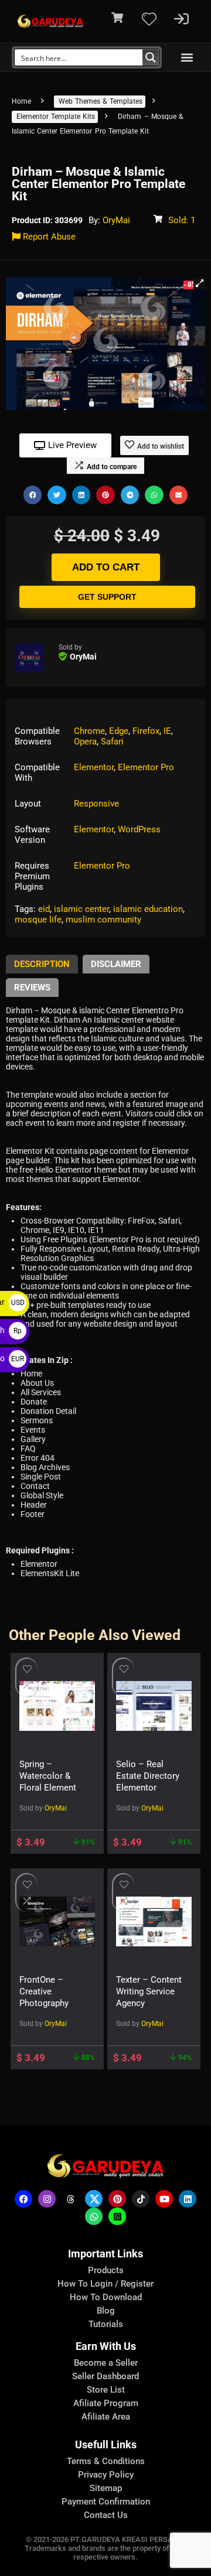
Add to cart (106, 567)
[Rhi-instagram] (47, 2199)
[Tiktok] (141, 2199)
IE (167, 731)
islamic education (148, 909)
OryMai (116, 220)
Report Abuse (48, 237)
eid (44, 909)
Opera (85, 742)
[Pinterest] (117, 2199)
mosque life (38, 920)
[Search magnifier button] (151, 57)
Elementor (94, 767)
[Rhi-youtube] (164, 2199)
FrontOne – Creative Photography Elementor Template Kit (44, 2003)
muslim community (103, 920)
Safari (112, 742)
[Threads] (70, 2199)
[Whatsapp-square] (117, 2216)
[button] (187, 58)
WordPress (139, 829)
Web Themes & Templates (101, 101)
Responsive (96, 804)
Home (21, 101)
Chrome (89, 731)
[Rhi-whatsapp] (94, 2216)
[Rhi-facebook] (23, 2199)
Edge (119, 731)
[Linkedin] (188, 2199)
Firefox (146, 731)
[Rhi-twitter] (94, 2199)
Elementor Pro (146, 767)
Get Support (107, 597)
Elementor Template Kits (56, 117)
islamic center (81, 909)
